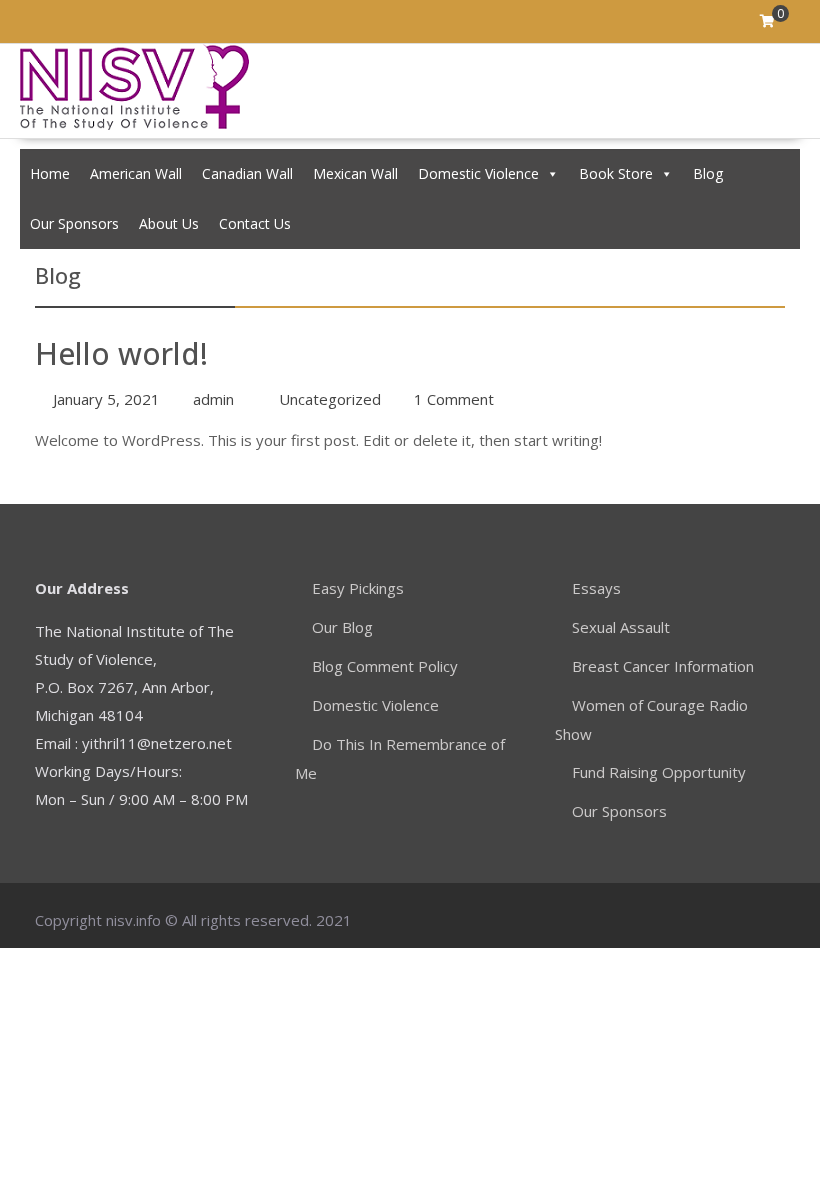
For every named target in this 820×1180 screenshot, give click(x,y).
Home (50, 173)
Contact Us (255, 223)
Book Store (616, 173)
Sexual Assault (621, 627)
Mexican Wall (355, 173)
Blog (708, 173)
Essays (596, 588)
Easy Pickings (358, 588)
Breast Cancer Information (663, 666)
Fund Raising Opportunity (659, 772)
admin (213, 399)
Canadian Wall (247, 173)
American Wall (136, 173)
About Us (169, 223)
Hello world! (121, 353)
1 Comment (454, 399)
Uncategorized (330, 399)
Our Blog (342, 627)
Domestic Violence (478, 173)
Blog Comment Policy (385, 666)
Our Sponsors (74, 223)
